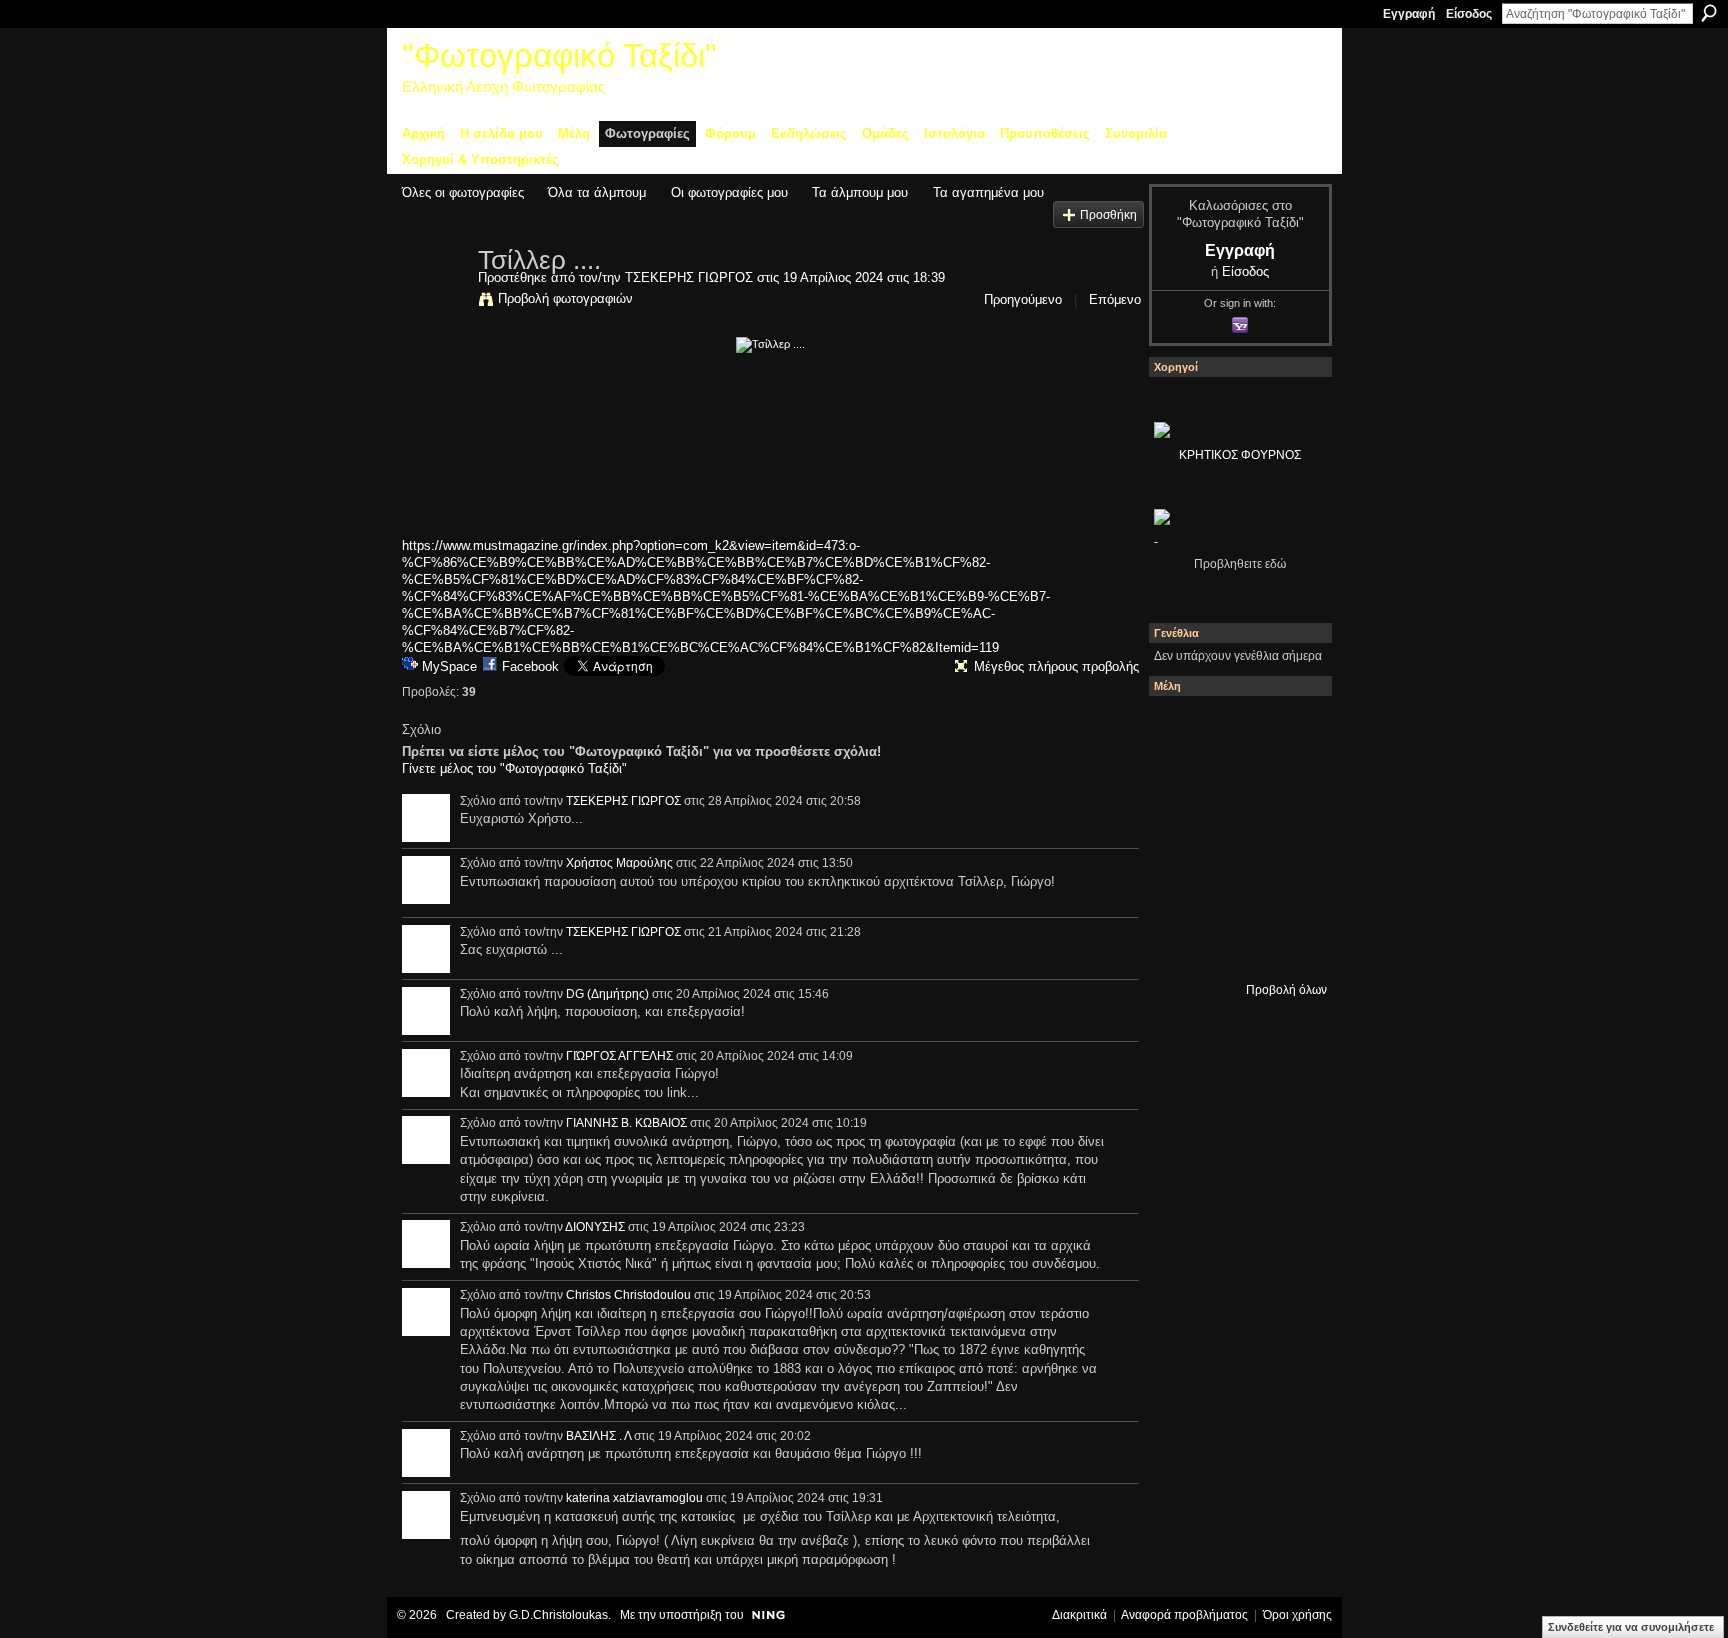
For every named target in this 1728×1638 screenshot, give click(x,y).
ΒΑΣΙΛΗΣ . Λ (598, 1436)
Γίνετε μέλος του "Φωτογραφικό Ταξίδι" (514, 768)
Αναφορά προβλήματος (1184, 1615)
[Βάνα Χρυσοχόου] (1235, 783)
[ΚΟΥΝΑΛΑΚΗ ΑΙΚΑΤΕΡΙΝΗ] (1181, 729)
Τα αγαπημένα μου (988, 192)
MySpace (449, 666)
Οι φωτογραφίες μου (729, 192)
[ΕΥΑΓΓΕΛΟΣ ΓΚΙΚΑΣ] (1235, 891)
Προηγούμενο (1023, 299)
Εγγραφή (1409, 14)
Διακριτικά (1079, 1615)
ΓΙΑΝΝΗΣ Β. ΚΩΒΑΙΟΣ (626, 1123)
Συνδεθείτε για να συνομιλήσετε (1631, 1627)
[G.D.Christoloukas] (1289, 945)
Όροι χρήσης (1297, 1615)
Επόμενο (1115, 299)
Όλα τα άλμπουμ (597, 192)
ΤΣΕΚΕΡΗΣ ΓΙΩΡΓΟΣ (689, 277)
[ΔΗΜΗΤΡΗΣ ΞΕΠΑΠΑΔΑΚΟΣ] (1289, 783)
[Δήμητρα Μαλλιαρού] (1289, 729)
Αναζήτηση (1709, 13)
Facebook (530, 666)
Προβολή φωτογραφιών (565, 298)
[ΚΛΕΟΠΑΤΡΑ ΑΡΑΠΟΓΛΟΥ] (1235, 837)
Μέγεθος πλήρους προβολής (1056, 666)
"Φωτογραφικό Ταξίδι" (559, 55)
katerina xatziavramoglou (634, 1498)
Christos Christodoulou (628, 1295)
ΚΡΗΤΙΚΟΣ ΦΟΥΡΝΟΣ (1240, 455)
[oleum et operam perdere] (1235, 729)
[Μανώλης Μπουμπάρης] (1181, 891)
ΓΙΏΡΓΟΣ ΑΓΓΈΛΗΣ (619, 1056)
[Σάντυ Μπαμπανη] (1289, 891)
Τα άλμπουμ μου (860, 192)
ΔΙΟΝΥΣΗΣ (595, 1227)
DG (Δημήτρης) (607, 994)
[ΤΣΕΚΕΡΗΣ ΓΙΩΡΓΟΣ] (434, 302)
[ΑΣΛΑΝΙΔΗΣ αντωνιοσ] (1181, 837)
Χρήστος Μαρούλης (619, 863)
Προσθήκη (1108, 214)
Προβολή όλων (1286, 990)
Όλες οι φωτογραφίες (463, 192)
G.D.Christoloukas (558, 1615)
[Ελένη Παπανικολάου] (1289, 837)
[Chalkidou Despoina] (1181, 783)
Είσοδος (1469, 14)
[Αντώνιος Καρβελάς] (1235, 945)
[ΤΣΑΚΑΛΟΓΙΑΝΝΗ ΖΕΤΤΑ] (1181, 945)
